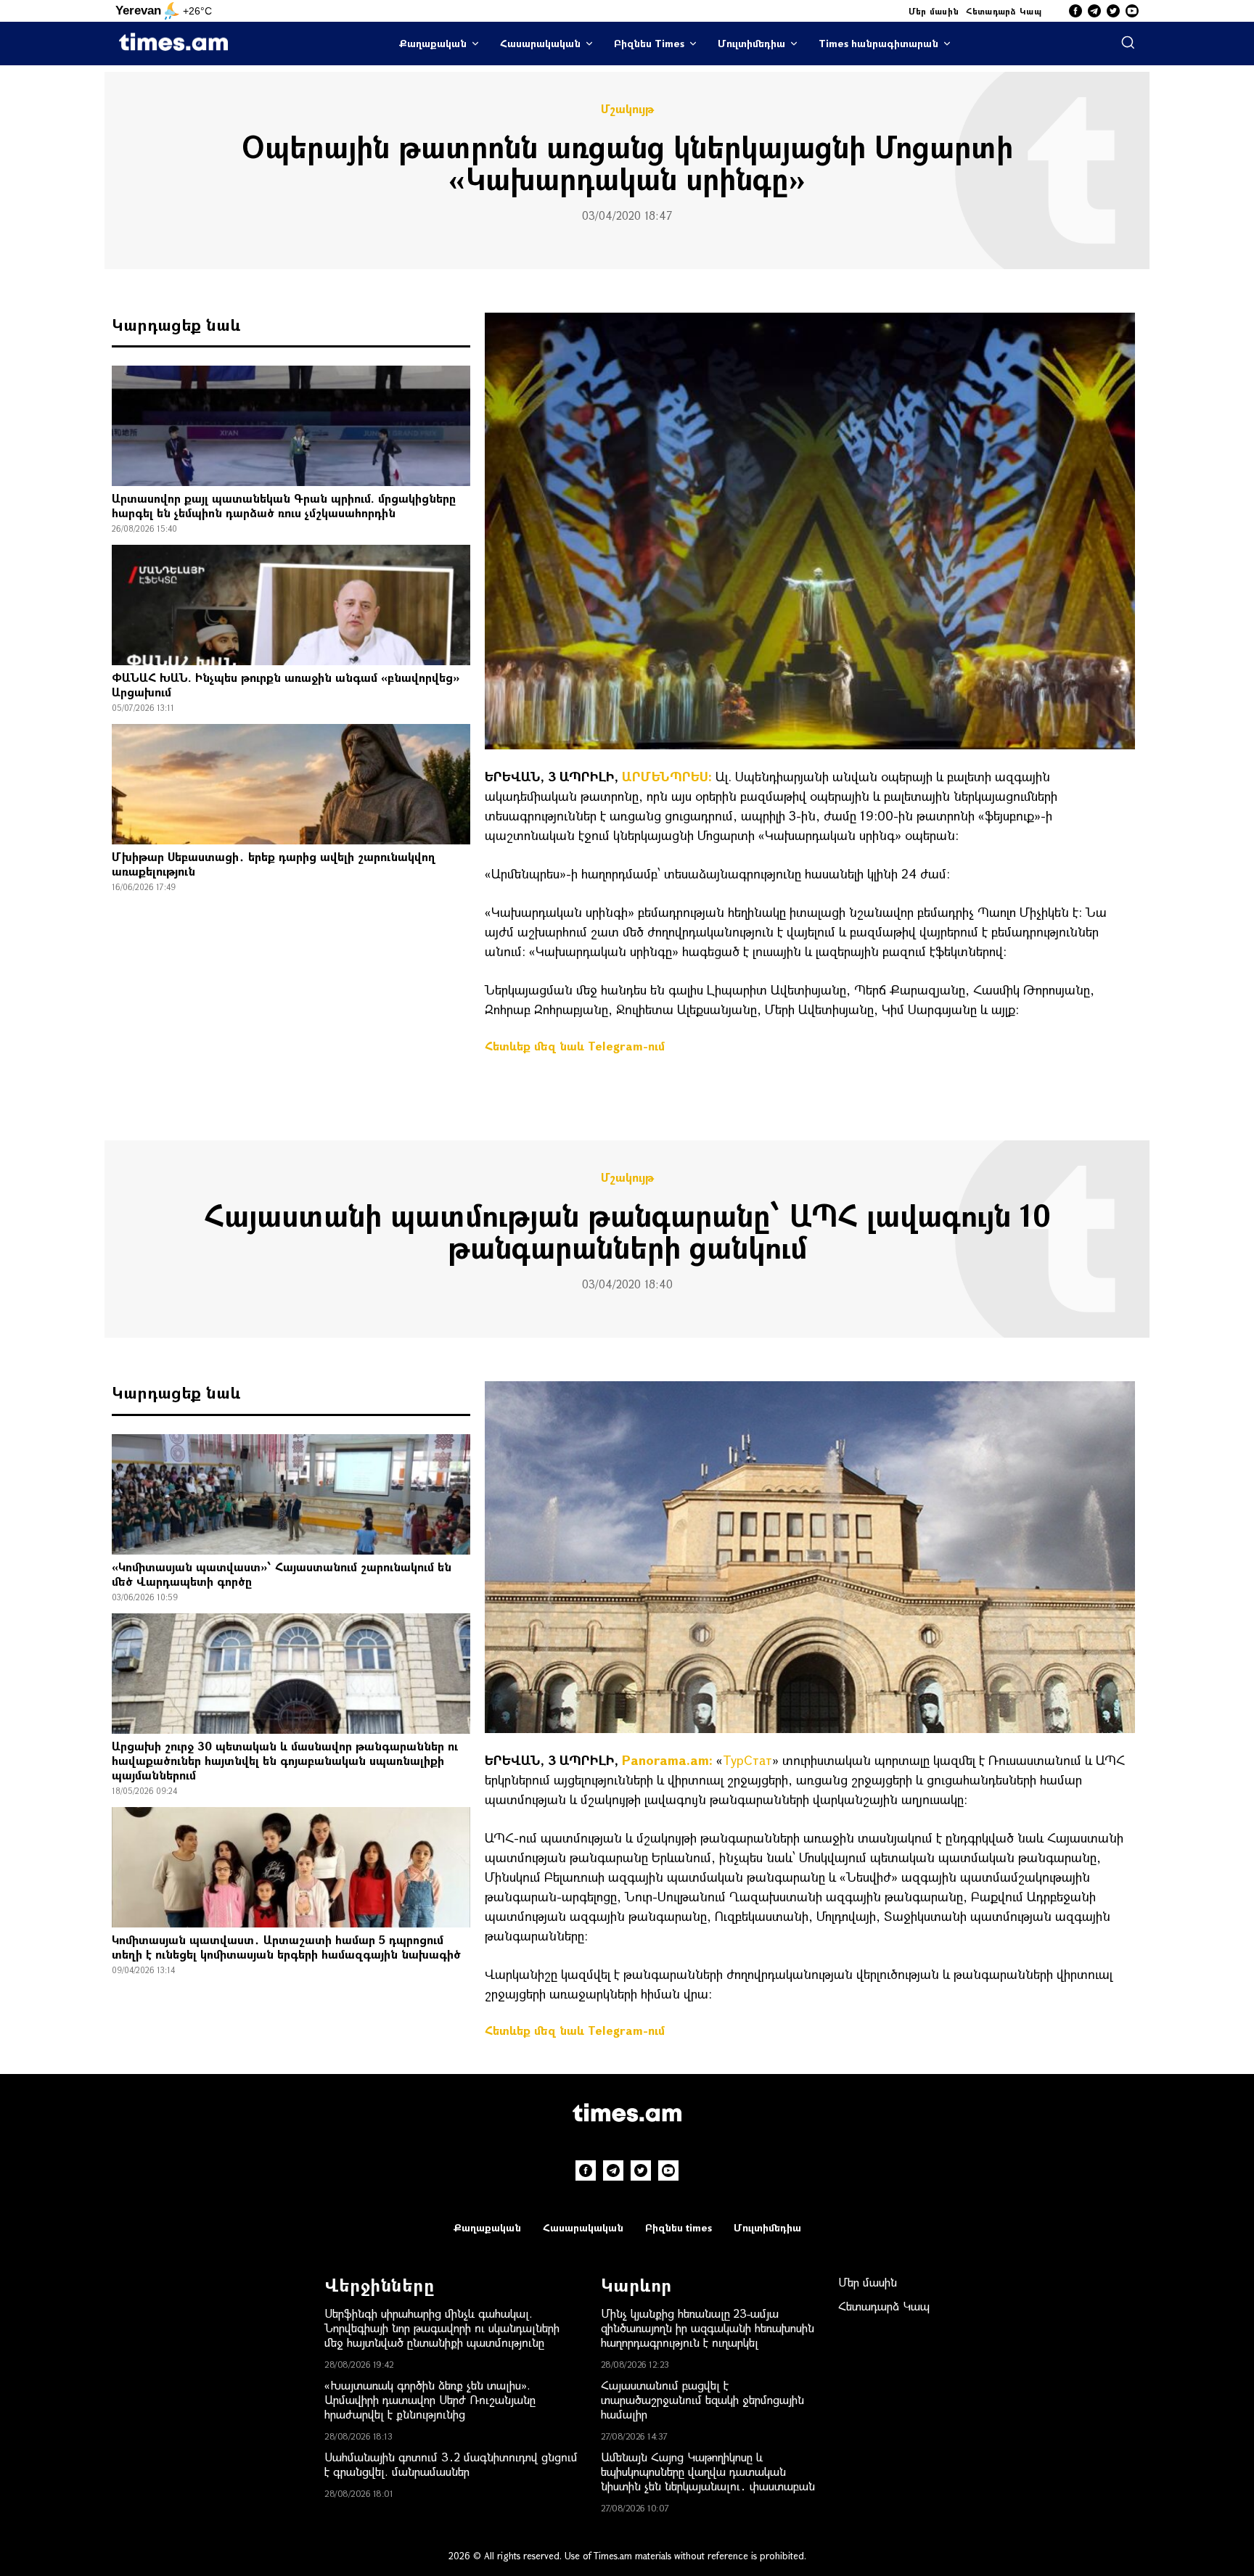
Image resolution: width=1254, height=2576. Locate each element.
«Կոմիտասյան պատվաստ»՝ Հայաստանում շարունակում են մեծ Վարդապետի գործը (282, 1574)
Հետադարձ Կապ (1004, 11)
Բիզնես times (679, 2227)
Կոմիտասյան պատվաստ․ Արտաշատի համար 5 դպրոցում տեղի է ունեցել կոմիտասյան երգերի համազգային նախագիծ (286, 1947)
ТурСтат (747, 1760)
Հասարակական (540, 43)
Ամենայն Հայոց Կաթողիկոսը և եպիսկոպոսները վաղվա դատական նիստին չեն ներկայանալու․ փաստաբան (708, 2471)
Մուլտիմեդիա (751, 43)
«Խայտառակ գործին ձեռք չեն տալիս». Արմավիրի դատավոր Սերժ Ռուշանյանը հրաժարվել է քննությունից (430, 2399)
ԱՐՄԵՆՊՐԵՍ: (667, 776)
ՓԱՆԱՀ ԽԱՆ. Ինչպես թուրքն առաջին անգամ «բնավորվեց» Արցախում (286, 684)
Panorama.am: (667, 1760)
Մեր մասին (934, 11)
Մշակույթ (627, 109)
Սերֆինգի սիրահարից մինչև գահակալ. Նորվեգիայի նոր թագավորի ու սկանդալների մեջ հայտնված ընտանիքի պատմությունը (442, 2328)
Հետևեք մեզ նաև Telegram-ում (575, 1046)
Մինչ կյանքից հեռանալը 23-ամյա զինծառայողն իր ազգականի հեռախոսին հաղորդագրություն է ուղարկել (708, 2328)
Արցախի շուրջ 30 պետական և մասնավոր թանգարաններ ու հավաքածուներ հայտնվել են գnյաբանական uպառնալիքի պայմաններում (285, 1760)
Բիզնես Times (649, 43)
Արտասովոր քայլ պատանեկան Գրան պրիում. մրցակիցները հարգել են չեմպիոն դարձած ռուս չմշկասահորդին (284, 505)
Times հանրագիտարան (878, 43)
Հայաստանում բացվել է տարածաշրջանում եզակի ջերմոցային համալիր (702, 2399)
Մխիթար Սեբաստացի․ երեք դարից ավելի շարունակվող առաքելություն (274, 864)
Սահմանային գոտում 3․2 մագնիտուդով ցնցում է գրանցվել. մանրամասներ (451, 2464)
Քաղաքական (433, 43)
